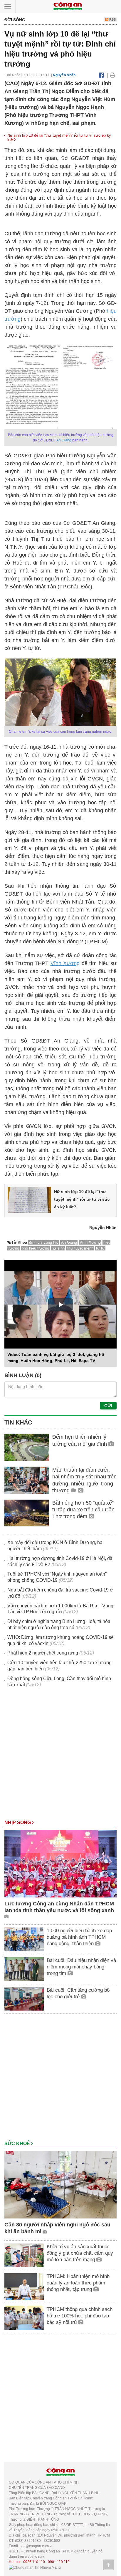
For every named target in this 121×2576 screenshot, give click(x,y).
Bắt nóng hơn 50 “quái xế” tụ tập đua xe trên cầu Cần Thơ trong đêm (83, 1510)
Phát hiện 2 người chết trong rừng (43, 1653)
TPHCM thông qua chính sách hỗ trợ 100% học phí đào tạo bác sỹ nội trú (80, 2316)
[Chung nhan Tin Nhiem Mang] (35, 2567)
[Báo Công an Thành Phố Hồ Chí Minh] (68, 6)
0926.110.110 (34, 2562)
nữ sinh (58, 1248)
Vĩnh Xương (65, 963)
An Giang (64, 440)
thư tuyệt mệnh (80, 1248)
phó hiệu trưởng (35, 1248)
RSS (112, 19)
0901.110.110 (59, 2562)
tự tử (100, 1248)
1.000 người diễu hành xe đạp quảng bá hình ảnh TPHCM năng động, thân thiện (79, 1937)
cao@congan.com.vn (37, 2546)
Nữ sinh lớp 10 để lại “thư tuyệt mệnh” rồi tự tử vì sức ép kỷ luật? (82, 1199)
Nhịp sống (18, 1823)
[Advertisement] (60, 1756)
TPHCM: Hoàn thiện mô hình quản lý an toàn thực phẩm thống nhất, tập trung (78, 2283)
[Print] (113, 75)
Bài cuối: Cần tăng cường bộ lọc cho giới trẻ (78, 1993)
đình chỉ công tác (44, 1242)
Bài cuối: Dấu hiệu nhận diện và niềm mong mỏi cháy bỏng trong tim (81, 1967)
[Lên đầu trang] (108, 2565)
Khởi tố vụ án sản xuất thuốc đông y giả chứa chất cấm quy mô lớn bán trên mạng (80, 2253)
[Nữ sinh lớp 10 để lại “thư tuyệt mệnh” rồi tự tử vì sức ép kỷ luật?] (29, 1200)
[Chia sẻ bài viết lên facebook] (101, 75)
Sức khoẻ (18, 2144)
